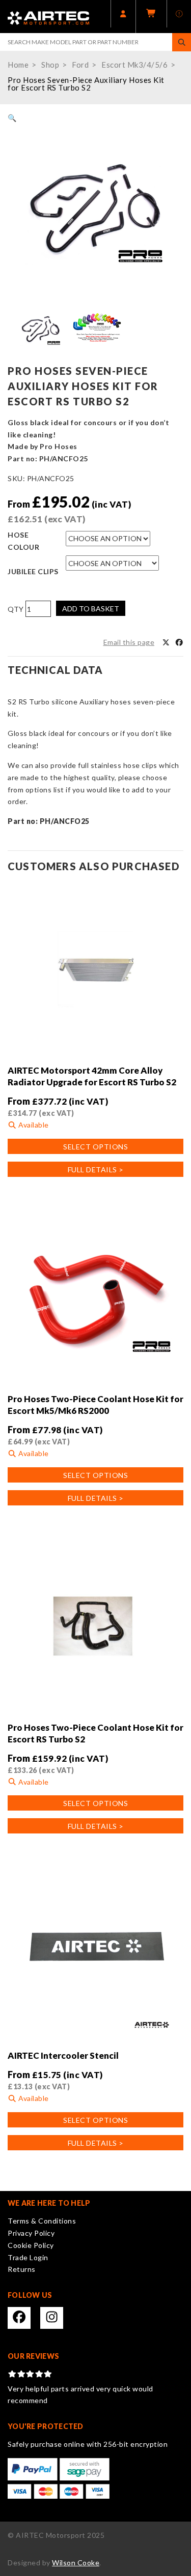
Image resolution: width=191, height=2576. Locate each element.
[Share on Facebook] (179, 642)
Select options (95, 1147)
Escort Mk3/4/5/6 (134, 65)
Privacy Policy (31, 2233)
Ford (80, 65)
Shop (50, 65)
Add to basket (91, 609)
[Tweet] (166, 642)
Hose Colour (23, 541)
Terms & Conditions (42, 2221)
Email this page (129, 642)
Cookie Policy (31, 2245)
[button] (12, 118)
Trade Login (28, 2257)
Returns (22, 2269)
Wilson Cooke (76, 2563)
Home (18, 65)
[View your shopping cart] (151, 17)
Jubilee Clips (33, 571)
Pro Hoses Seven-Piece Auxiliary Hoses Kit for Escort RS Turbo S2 (86, 84)
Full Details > (96, 1169)
